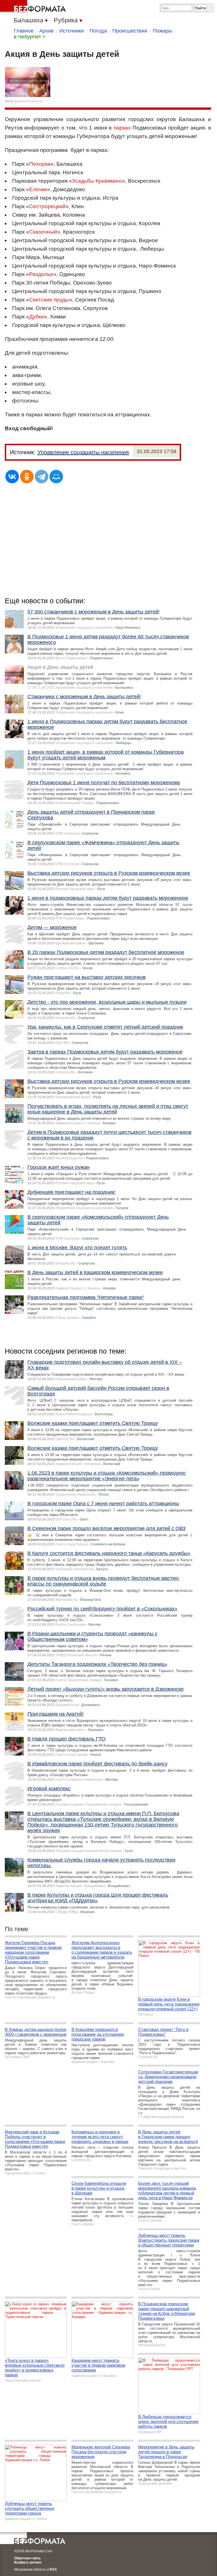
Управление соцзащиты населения (83, 452)
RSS (53, 2569)
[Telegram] (42, 477)
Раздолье (41, 274)
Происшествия (130, 31)
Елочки (38, 189)
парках (122, 128)
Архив (46, 31)
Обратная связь (27, 2558)
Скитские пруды (49, 300)
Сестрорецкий (47, 206)
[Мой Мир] (56, 477)
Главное (24, 31)
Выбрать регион (28, 2562)
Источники (72, 31)
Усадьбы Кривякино (97, 181)
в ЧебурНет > (30, 37)
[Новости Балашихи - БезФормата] (34, 7)
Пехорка (40, 164)
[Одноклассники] (27, 477)
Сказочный (43, 232)
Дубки (37, 317)
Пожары (162, 31)
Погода (98, 31)
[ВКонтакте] (12, 477)
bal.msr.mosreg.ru (29, 101)
